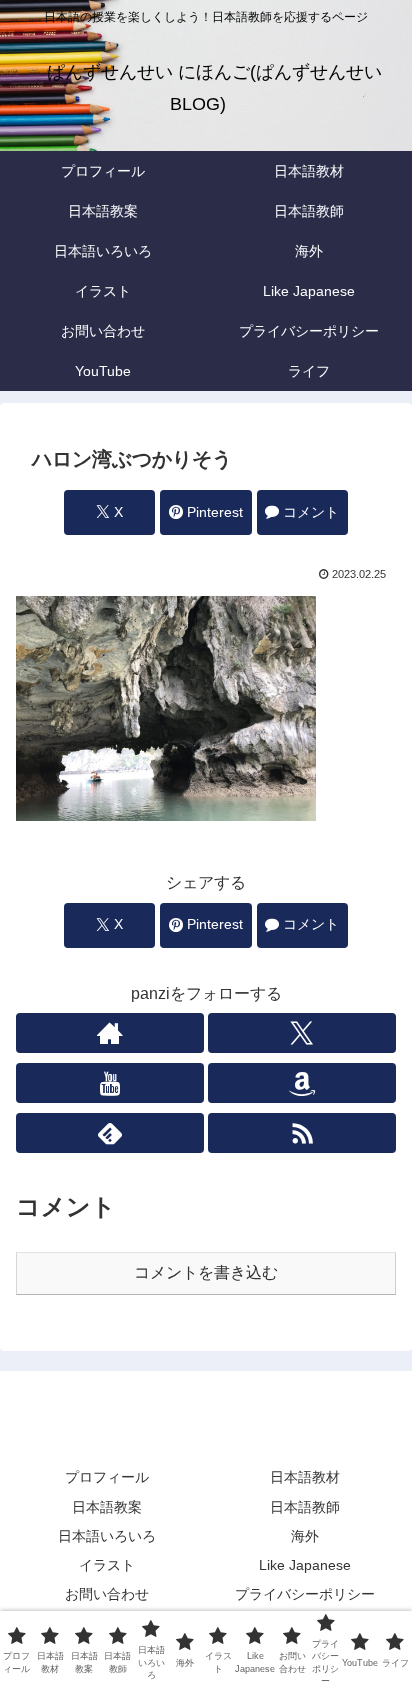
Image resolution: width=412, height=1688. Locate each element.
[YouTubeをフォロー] (110, 1083)
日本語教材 (305, 1477)
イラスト (107, 1565)
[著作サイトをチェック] (110, 1033)
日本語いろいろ (107, 1536)
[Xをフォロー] (302, 1033)
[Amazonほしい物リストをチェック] (302, 1083)
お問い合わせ (107, 1594)
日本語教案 (107, 1507)
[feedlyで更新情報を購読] (110, 1133)
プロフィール (107, 1477)
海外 (305, 1536)
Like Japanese (305, 1565)
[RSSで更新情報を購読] (302, 1133)
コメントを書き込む (206, 1272)
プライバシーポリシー (305, 1594)
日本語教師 (305, 1507)
